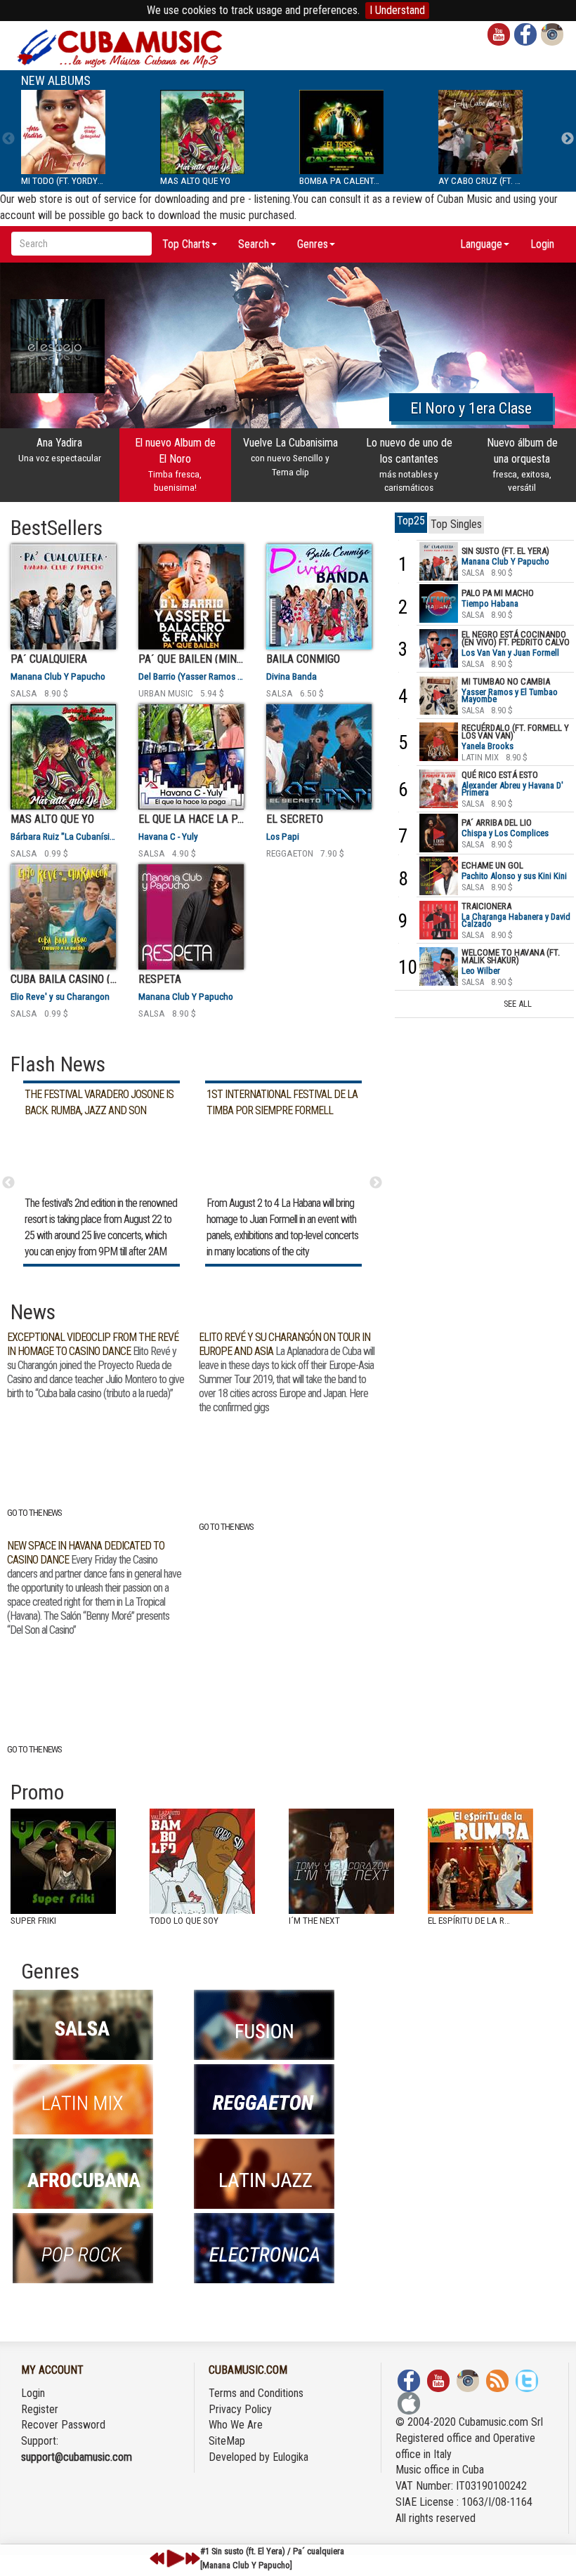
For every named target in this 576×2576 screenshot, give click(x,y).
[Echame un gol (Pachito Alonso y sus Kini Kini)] (439, 876)
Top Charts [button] (186, 244)
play (174, 2558)
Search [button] (254, 244)
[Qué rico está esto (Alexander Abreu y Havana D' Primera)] (439, 788)
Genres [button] (313, 244)
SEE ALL (518, 1004)
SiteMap (227, 2441)
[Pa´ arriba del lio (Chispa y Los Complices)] (439, 833)
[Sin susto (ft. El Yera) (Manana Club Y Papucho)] (439, 561)
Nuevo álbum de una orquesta (522, 464)
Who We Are (236, 2425)
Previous (8, 139)
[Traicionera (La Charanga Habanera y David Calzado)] (439, 919)
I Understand (397, 10)
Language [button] (481, 244)
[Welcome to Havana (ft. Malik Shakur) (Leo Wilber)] (439, 966)
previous (157, 2558)
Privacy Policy (240, 2409)
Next (568, 139)
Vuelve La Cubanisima (290, 456)
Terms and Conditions (256, 2393)
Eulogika (290, 2457)
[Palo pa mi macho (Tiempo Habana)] (439, 603)
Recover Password (63, 2425)
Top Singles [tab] (456, 524)
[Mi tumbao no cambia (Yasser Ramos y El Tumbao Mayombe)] (439, 695)
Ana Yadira (60, 450)
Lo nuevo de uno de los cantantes (409, 464)
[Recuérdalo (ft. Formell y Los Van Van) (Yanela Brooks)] (439, 741)
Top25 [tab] (411, 521)
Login (542, 244)
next (192, 2558)
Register (40, 2409)
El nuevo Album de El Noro (175, 464)
